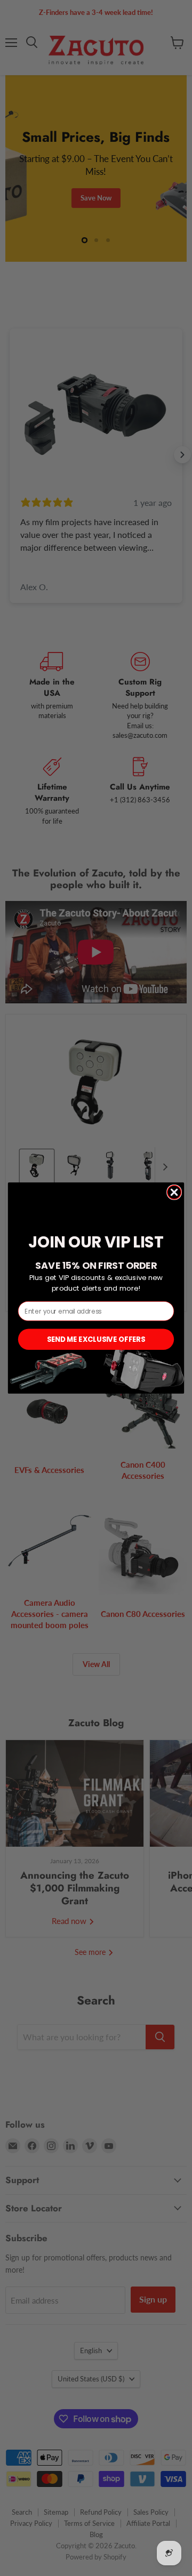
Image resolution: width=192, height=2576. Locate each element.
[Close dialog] (174, 1193)
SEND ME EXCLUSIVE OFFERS (96, 1339)
